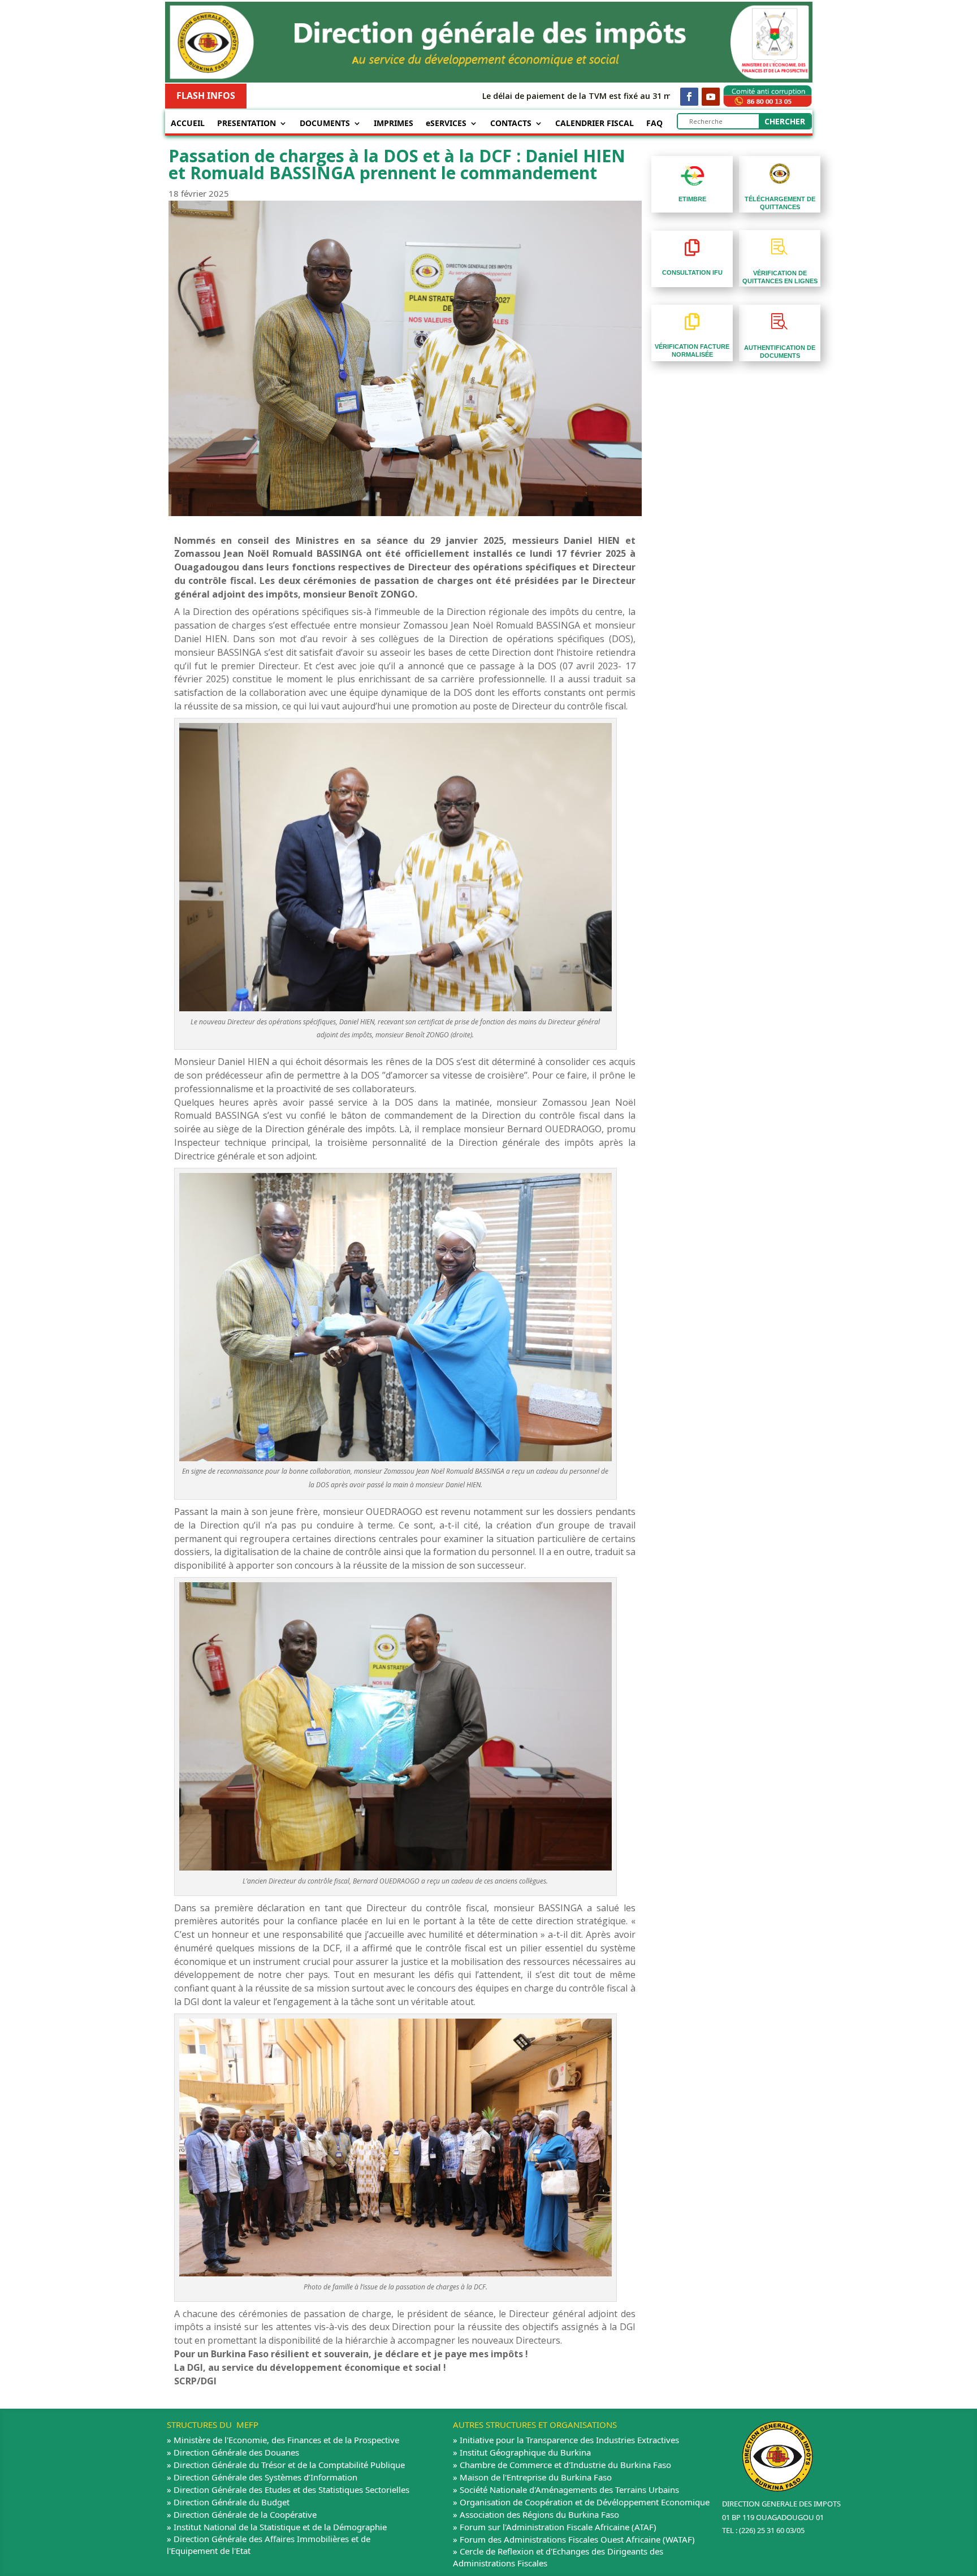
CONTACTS (511, 124)
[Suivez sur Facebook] (689, 97)
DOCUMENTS (325, 124)
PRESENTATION (247, 124)
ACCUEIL (188, 124)
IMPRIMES (394, 124)
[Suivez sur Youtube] (711, 97)
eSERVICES (446, 124)
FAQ (654, 124)
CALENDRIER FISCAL (595, 124)
